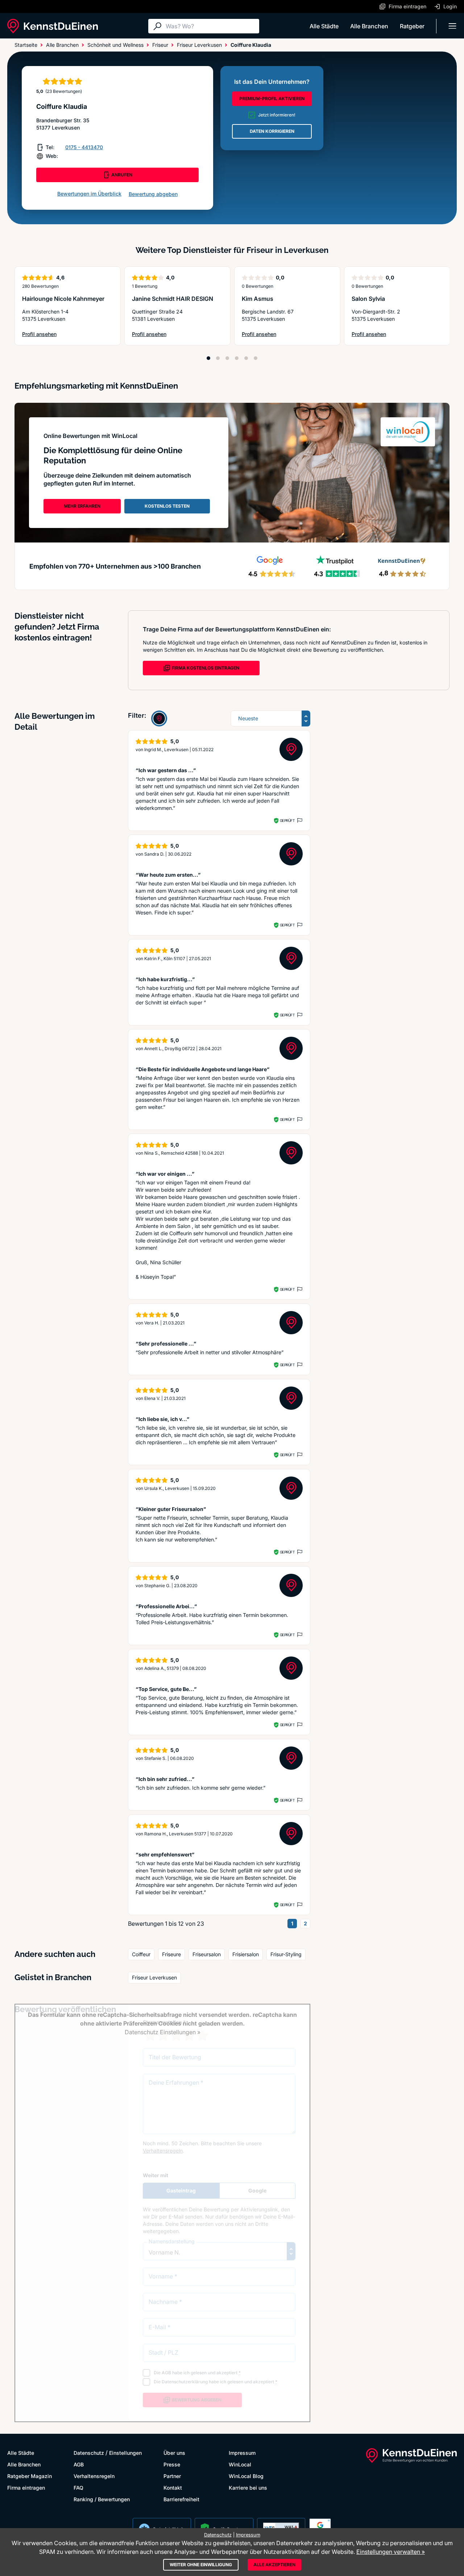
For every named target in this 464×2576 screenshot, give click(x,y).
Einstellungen (125, 2453)
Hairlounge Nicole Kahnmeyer (63, 299)
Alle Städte (324, 26)
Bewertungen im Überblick (89, 194)
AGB (79, 2464)
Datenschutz (89, 2453)
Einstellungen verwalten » (391, 2552)
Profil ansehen (59, 334)
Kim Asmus (258, 299)
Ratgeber (412, 26)
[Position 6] (256, 358)
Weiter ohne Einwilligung (201, 2565)
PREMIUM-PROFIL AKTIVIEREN (272, 99)
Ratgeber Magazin (30, 2476)
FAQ (78, 2488)
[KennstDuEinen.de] (53, 26)
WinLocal (240, 2464)
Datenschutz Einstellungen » (163, 2032)
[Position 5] (246, 358)
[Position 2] (218, 358)
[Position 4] (237, 358)
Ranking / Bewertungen (102, 2499)
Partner (172, 2476)
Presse (172, 2464)
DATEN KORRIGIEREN (272, 131)
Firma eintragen (26, 2488)
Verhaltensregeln (94, 2476)
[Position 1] (208, 358)
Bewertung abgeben (153, 194)
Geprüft (287, 820)
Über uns (174, 2453)
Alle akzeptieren (274, 2565)
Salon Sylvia (368, 299)
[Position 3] (227, 358)
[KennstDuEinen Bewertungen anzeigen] (159, 718)
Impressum (242, 2453)
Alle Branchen (369, 26)
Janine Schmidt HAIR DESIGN (173, 299)
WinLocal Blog (246, 2476)
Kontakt (173, 2488)
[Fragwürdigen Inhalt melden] (299, 820)
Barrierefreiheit (181, 2499)
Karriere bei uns (248, 2488)
